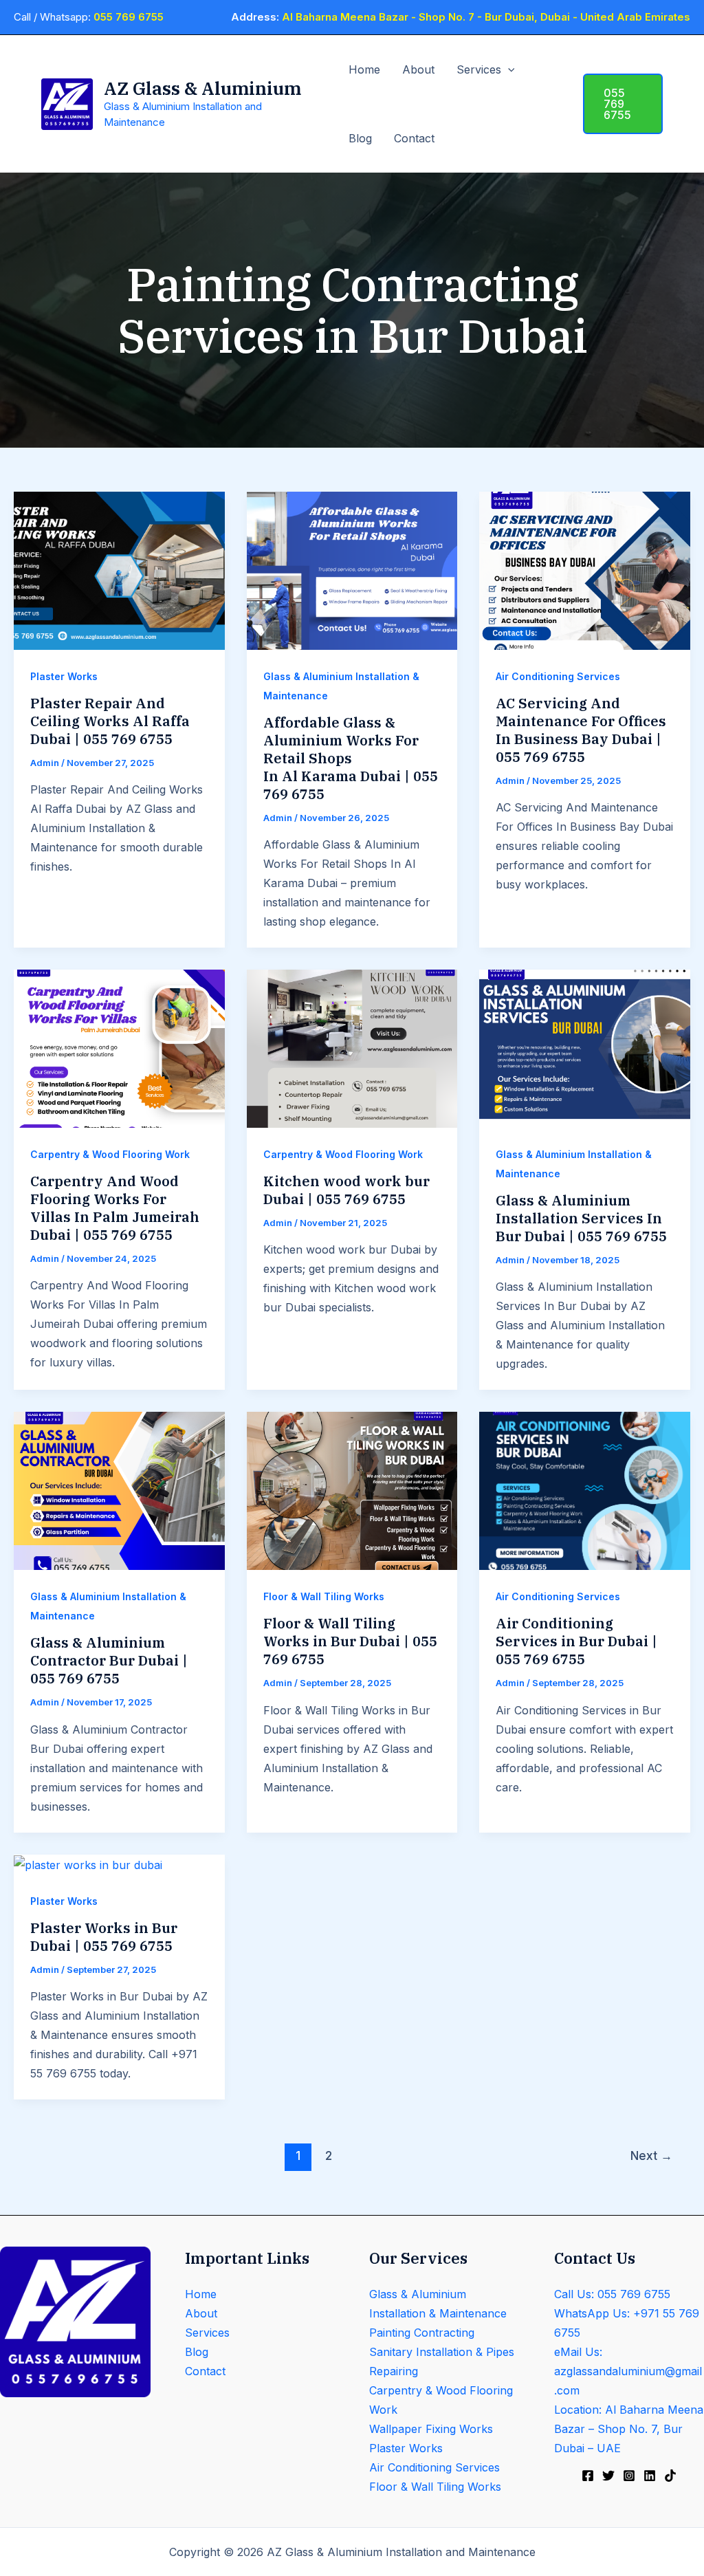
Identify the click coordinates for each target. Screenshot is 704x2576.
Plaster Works (64, 676)
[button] (508, 69)
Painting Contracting (422, 2333)
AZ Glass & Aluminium (202, 88)
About (418, 69)
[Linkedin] (650, 2476)
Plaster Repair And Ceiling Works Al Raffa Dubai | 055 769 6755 (110, 721)
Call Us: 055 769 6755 (612, 2294)
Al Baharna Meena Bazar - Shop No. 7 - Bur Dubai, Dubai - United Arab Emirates (486, 17)
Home (364, 69)
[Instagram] (629, 2476)
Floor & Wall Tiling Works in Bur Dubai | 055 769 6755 (350, 1641)
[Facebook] (588, 2476)
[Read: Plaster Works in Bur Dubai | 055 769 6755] (88, 1864)
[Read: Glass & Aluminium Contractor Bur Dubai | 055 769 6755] (119, 1490)
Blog (360, 138)
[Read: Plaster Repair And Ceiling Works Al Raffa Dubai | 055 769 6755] (119, 569)
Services (479, 69)
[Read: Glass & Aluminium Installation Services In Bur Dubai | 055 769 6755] (585, 1048)
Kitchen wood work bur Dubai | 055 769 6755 (346, 1190)
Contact (414, 138)
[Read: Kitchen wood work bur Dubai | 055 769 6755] (352, 1048)
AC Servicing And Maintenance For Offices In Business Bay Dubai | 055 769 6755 (581, 730)
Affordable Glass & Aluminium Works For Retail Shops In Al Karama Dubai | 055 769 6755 (351, 758)
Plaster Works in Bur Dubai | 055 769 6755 (104, 1937)
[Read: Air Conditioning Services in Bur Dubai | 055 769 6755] (585, 1490)
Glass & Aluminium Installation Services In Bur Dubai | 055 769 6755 (581, 1218)
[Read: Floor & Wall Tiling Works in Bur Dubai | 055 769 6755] (352, 1490)
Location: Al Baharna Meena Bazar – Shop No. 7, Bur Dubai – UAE (629, 2429)
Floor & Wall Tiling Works (324, 1596)
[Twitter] (608, 2476)
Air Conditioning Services (558, 676)
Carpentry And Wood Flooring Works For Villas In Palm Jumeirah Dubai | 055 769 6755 (115, 1208)
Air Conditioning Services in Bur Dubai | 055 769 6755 (576, 1641)
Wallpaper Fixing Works (431, 2429)
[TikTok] (670, 2476)
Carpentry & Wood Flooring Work (110, 1154)
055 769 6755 (129, 17)
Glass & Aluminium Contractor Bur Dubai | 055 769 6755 (109, 1660)
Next (651, 2155)
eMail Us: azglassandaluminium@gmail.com (628, 2371)
